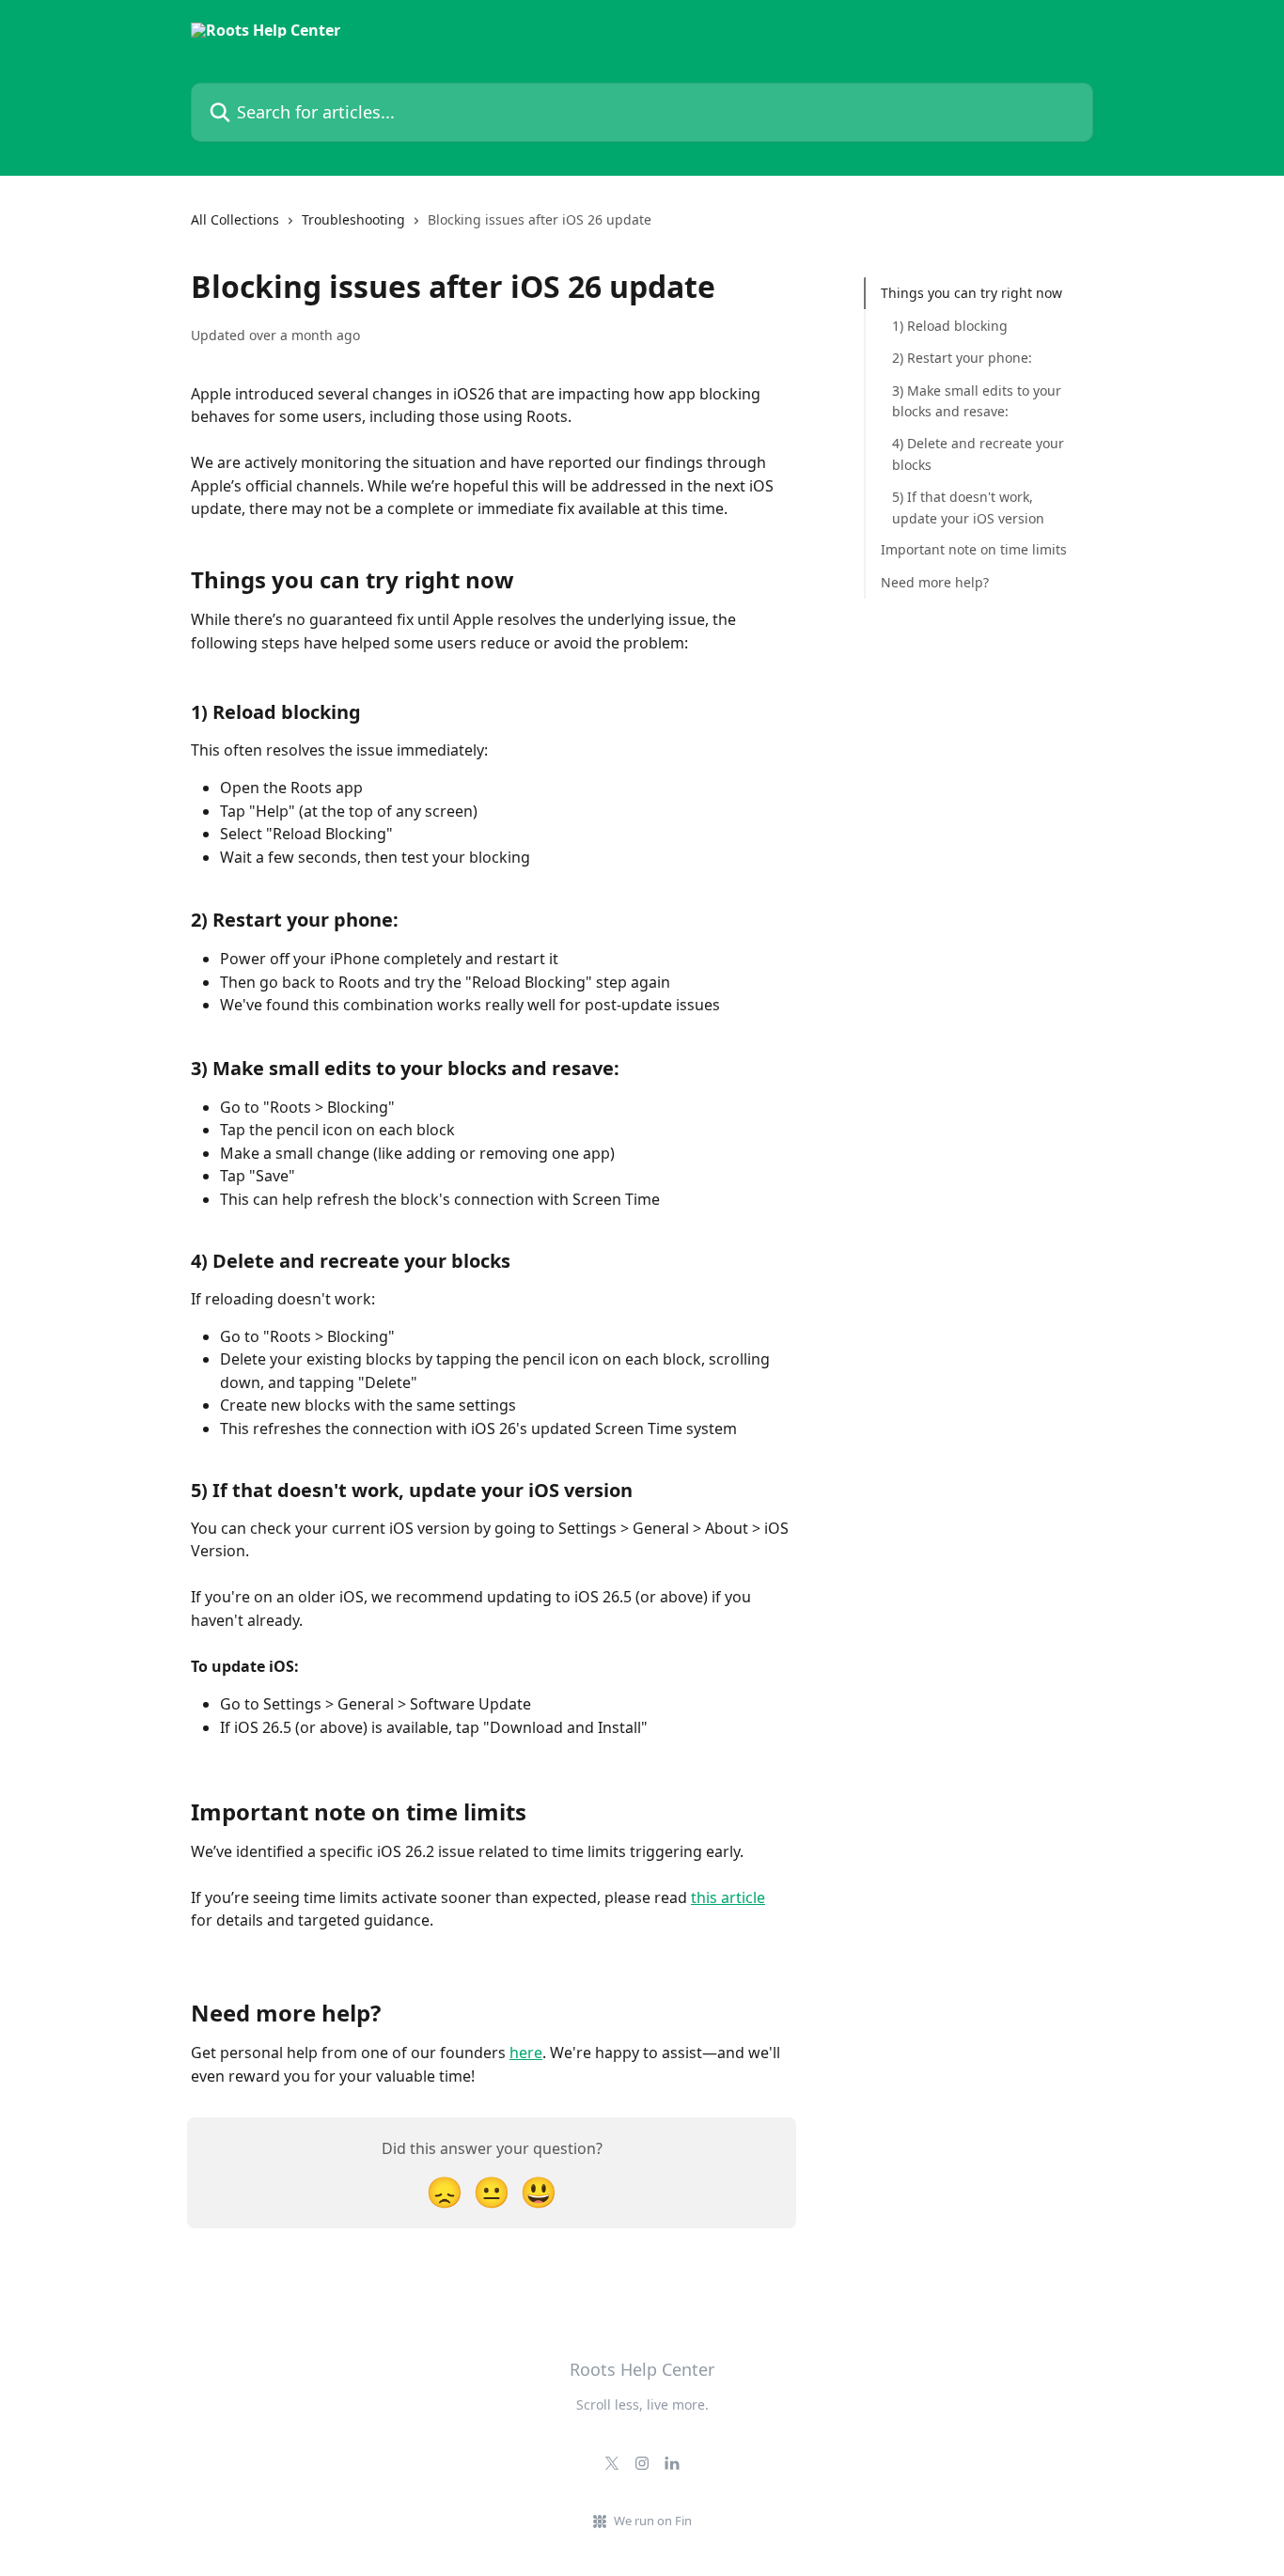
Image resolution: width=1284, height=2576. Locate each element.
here (526, 2053)
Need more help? (935, 582)
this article (728, 1897)
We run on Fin (653, 2521)
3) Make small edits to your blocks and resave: (977, 400)
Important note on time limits (974, 549)
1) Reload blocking (950, 325)
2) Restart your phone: (962, 358)
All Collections (235, 219)
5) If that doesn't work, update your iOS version (968, 507)
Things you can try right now (971, 293)
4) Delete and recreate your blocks (978, 453)
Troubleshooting (353, 219)
